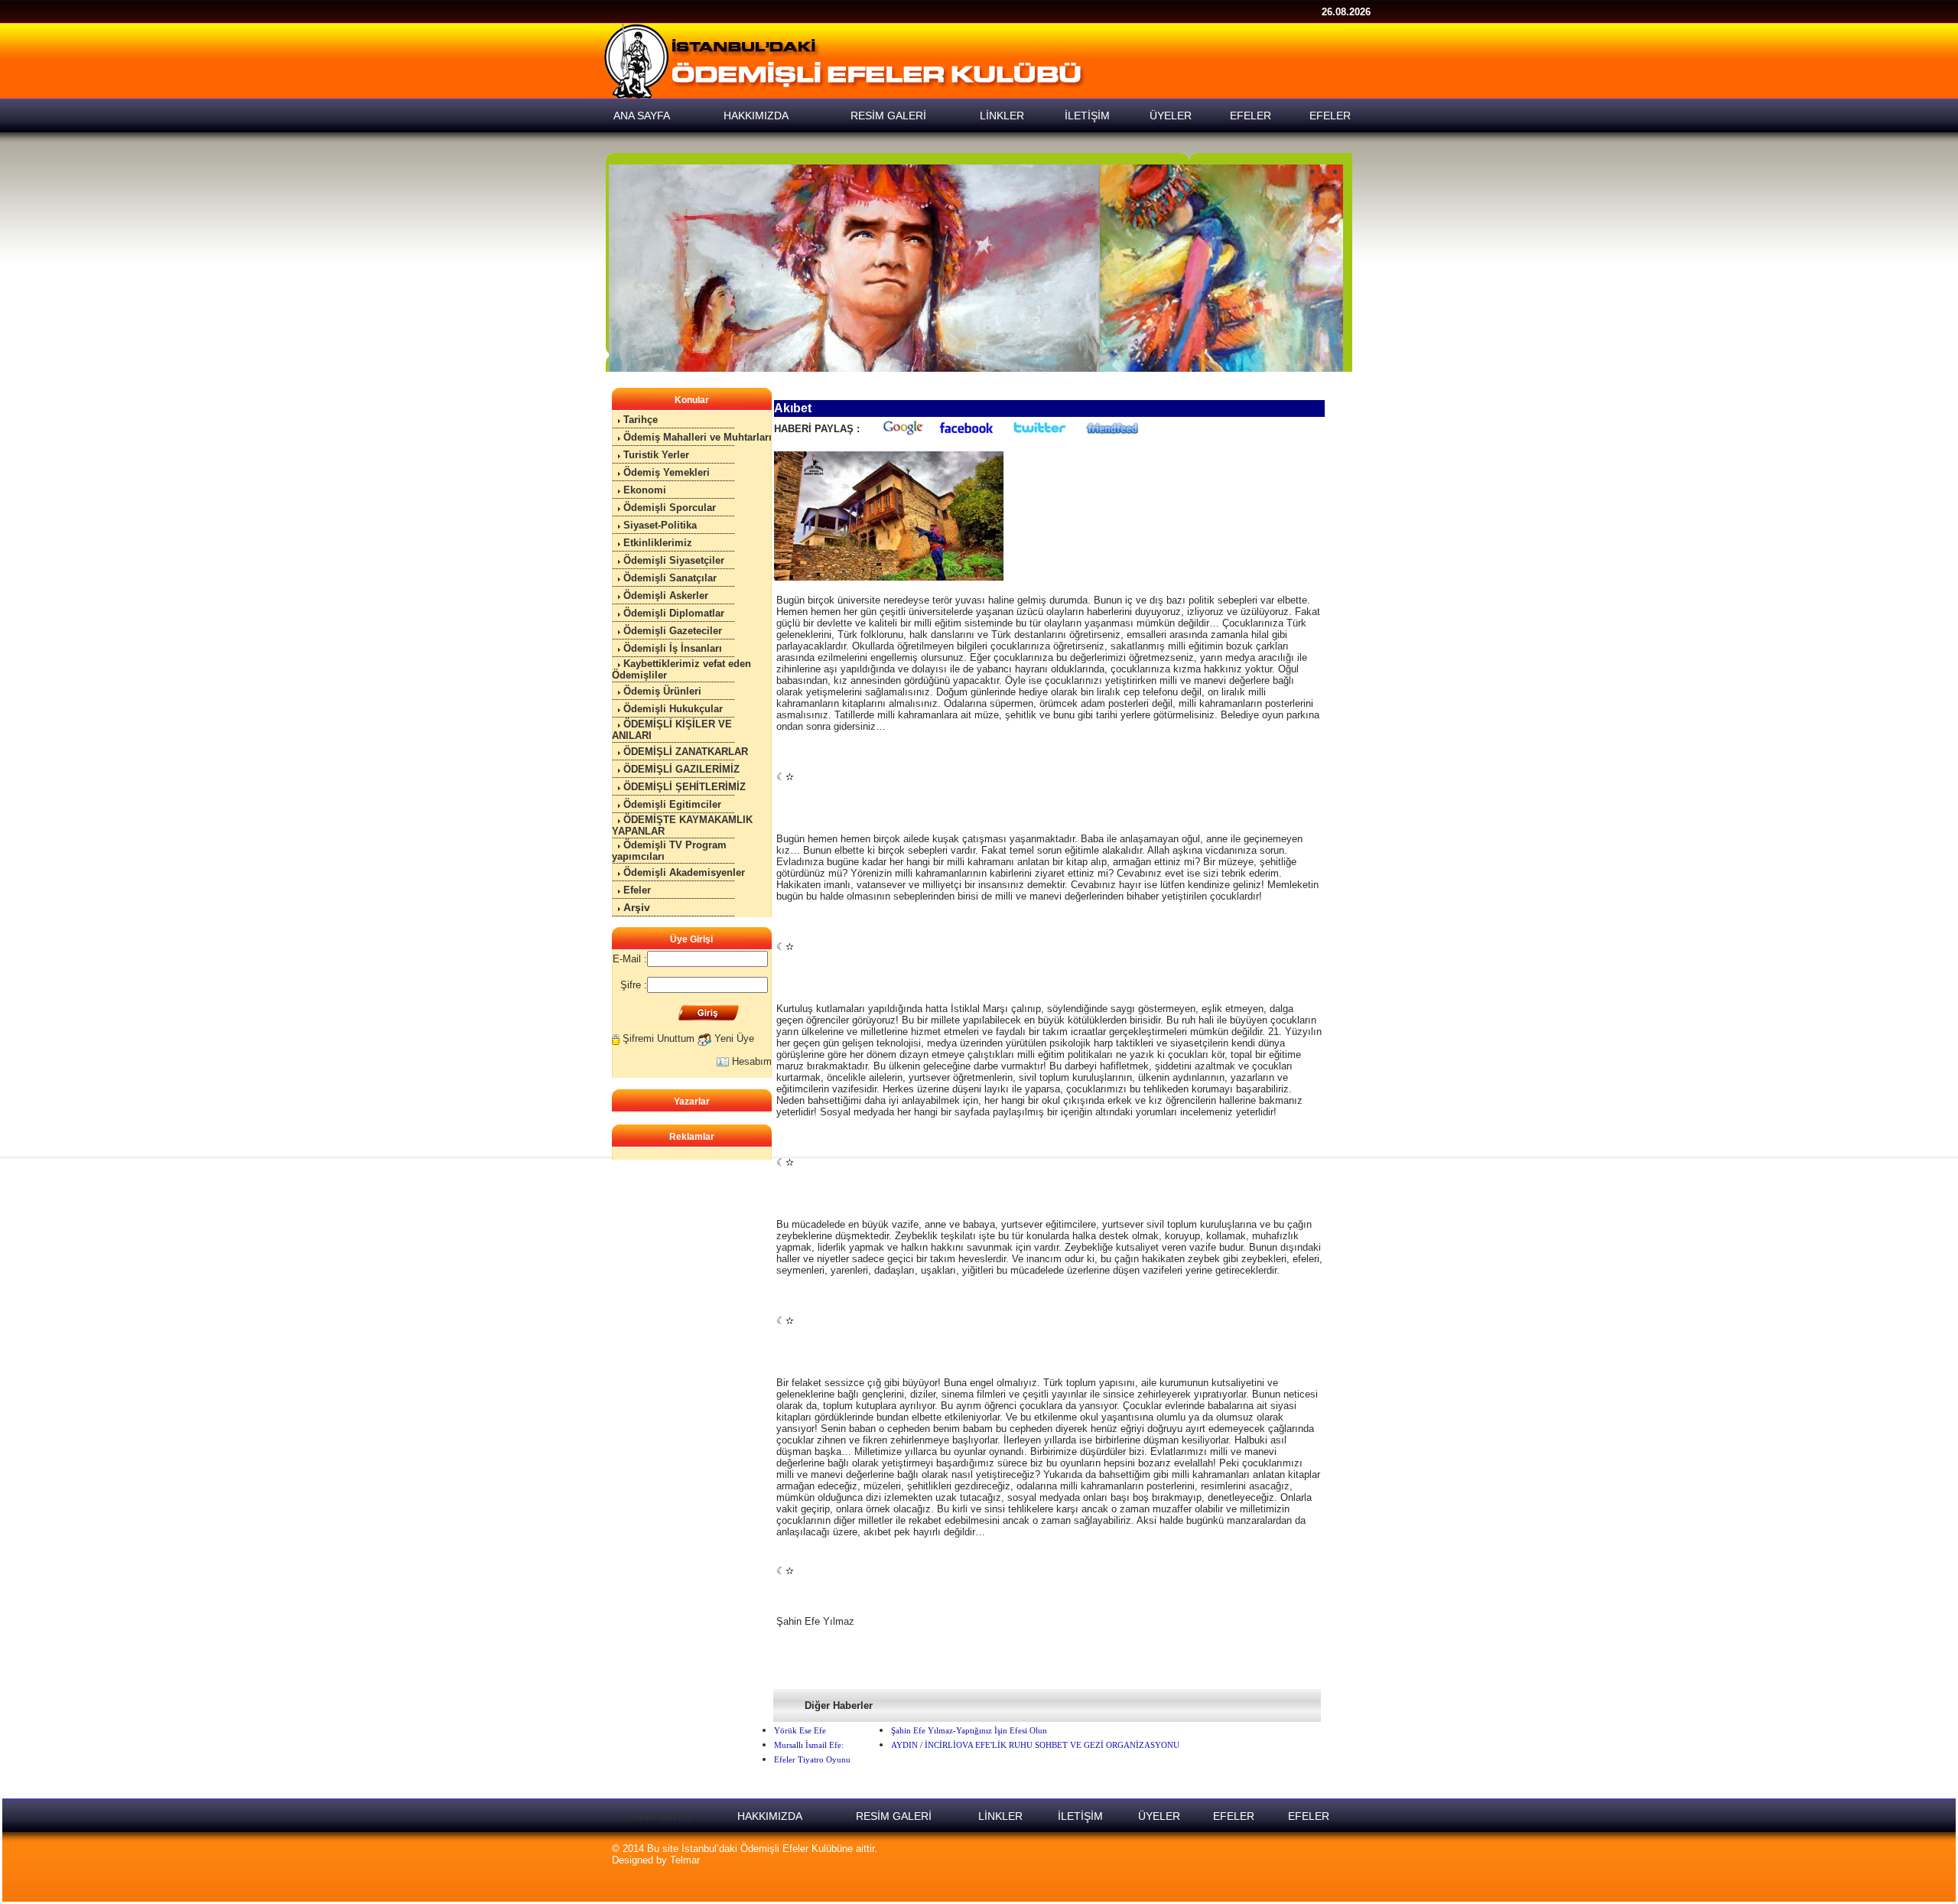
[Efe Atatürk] (976, 268)
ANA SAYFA (662, 1816)
